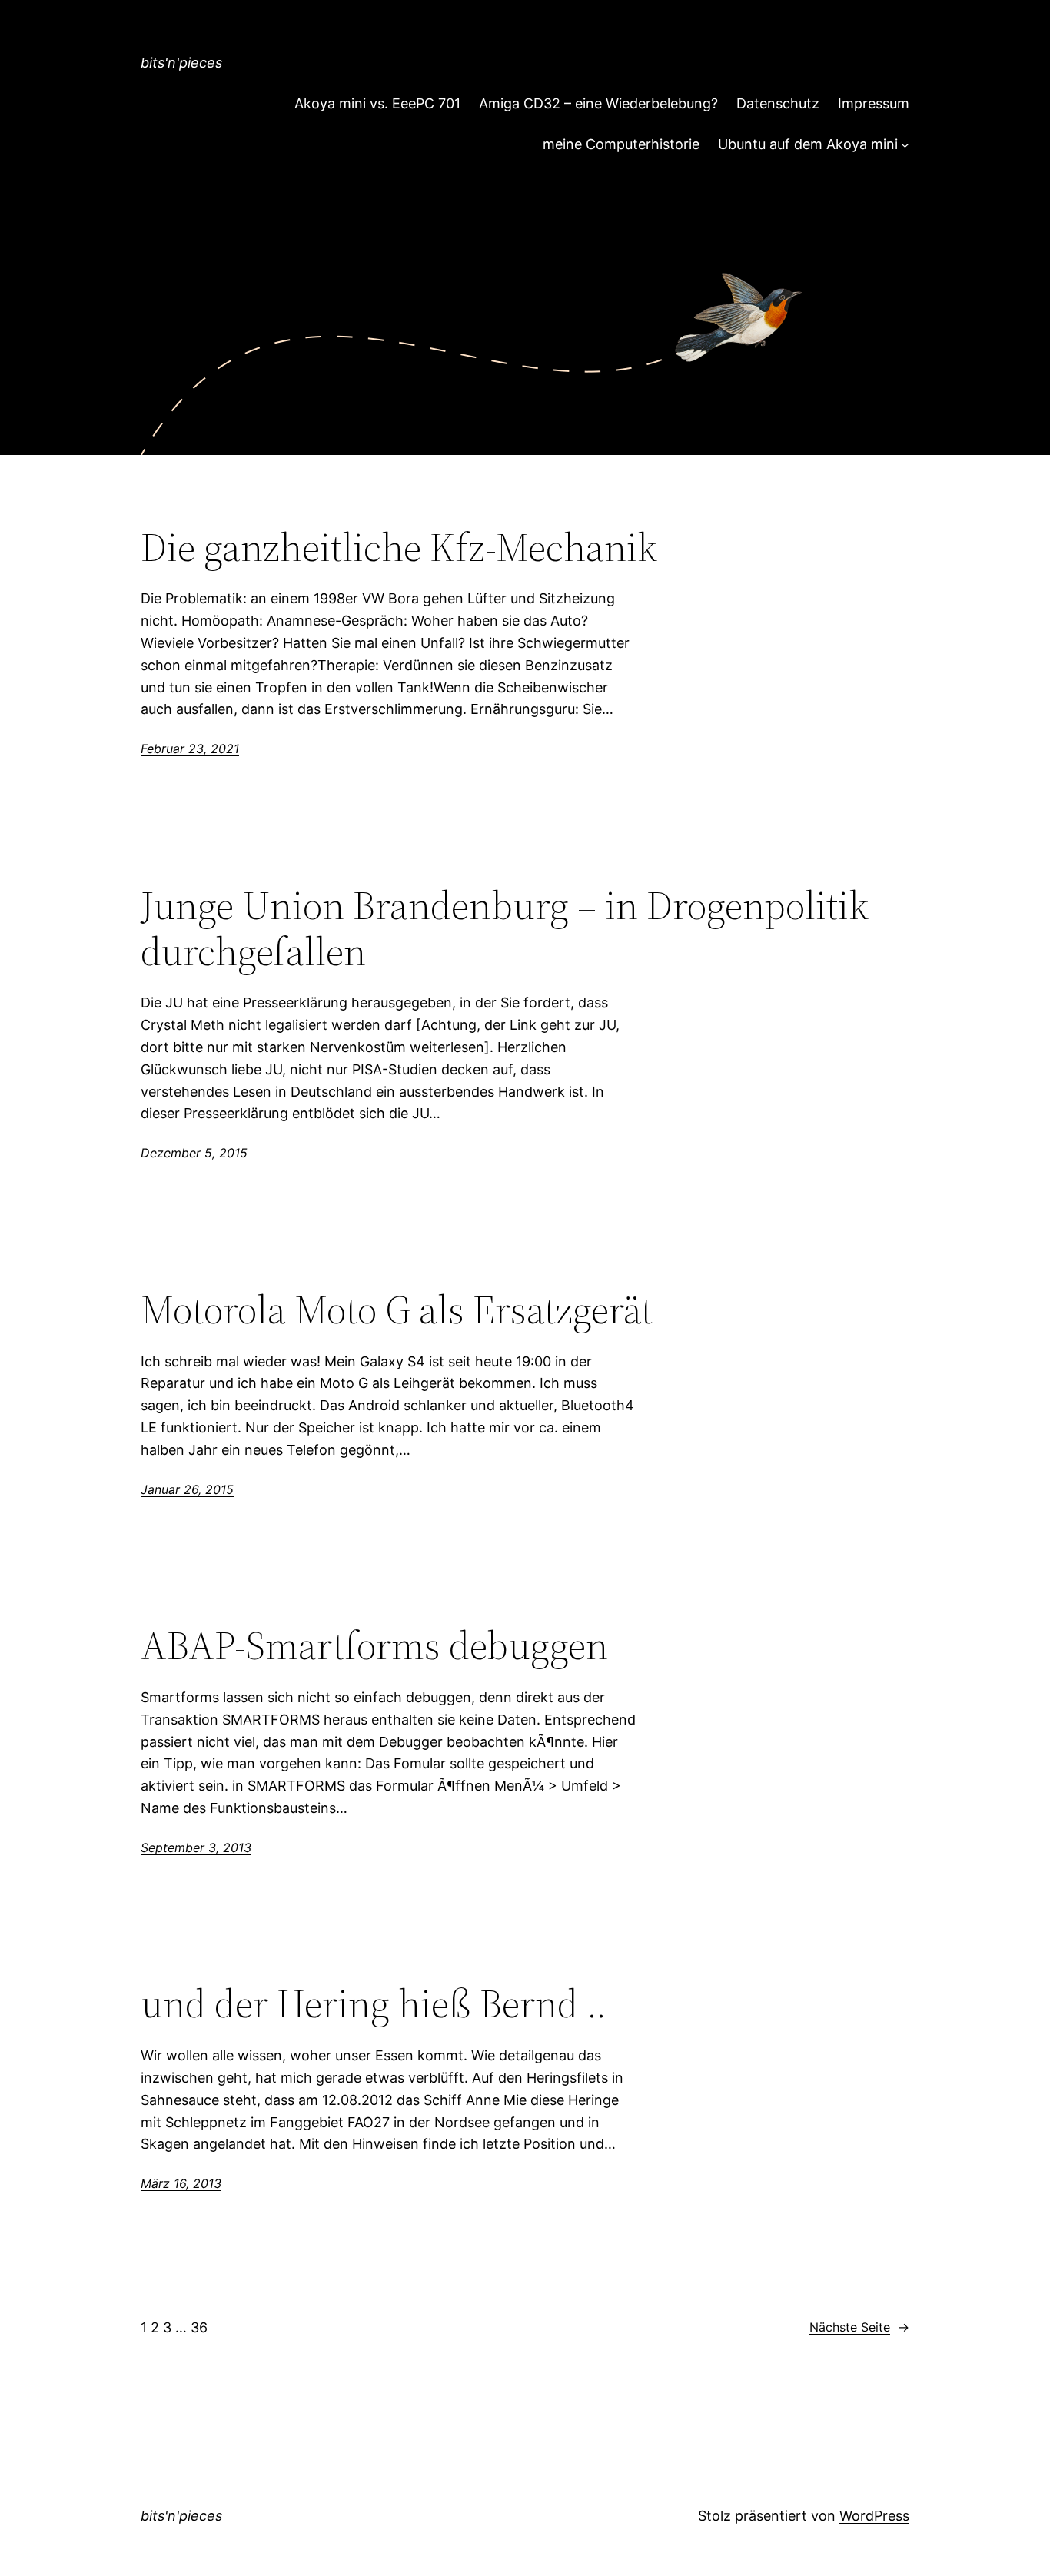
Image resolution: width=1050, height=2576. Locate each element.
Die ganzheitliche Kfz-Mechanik (399, 547)
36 (199, 2327)
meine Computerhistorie (621, 144)
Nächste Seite (859, 2327)
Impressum (874, 103)
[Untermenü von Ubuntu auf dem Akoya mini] (905, 145)
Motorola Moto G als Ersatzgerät (397, 1310)
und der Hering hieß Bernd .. (374, 2003)
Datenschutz (778, 103)
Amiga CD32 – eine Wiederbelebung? (598, 103)
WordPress (874, 2516)
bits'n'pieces (181, 63)
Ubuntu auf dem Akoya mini (808, 144)
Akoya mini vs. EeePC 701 (377, 103)
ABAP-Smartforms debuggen (374, 1645)
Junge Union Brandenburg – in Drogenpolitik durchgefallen (505, 928)
